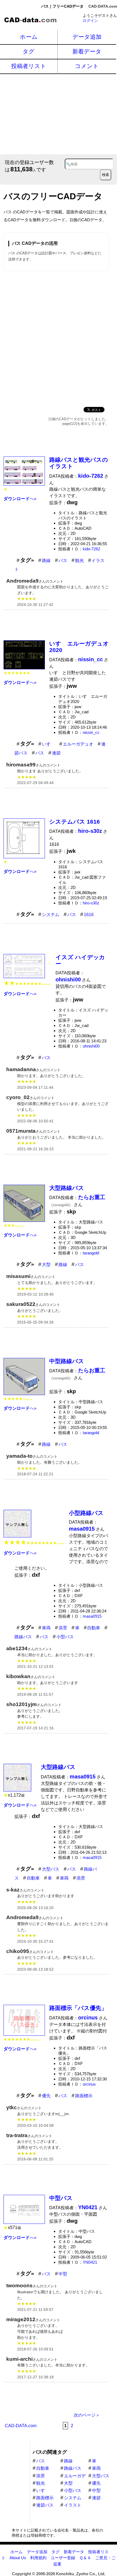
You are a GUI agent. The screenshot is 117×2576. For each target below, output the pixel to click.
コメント (87, 66)
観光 (79, 561)
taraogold (91, 1253)
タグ (29, 51)
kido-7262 (91, 549)
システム (51, 915)
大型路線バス (67, 1188)
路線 (46, 561)
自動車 (94, 1628)
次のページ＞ (87, 2415)
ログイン (90, 21)
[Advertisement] (59, 113)
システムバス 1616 (75, 822)
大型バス (51, 1869)
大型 (46, 1265)
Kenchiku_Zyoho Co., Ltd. (81, 2574)
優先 (46, 2096)
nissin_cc (91, 732)
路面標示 (84, 2096)
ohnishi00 (91, 1046)
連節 (56, 753)
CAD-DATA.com (103, 6)
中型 (63, 2274)
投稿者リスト (29, 66)
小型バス (65, 1637)
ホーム (29, 37)
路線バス (23, 1637)
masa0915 (92, 1616)
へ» (20, 499)
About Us (18, 2558)
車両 (46, 1628)
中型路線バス (67, 1361)
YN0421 (90, 2262)
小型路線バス (86, 1513)
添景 (63, 1628)
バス (63, 561)
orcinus (89, 2084)
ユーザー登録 (63, 2558)
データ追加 (87, 37)
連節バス (45, 2505)
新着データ (87, 51)
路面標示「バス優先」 (78, 2008)
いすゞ (48, 744)
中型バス (61, 2198)
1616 (89, 915)
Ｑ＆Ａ (85, 2558)
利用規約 (38, 2558)
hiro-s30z (91, 903)
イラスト (73, 2505)
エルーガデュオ (78, 744)
